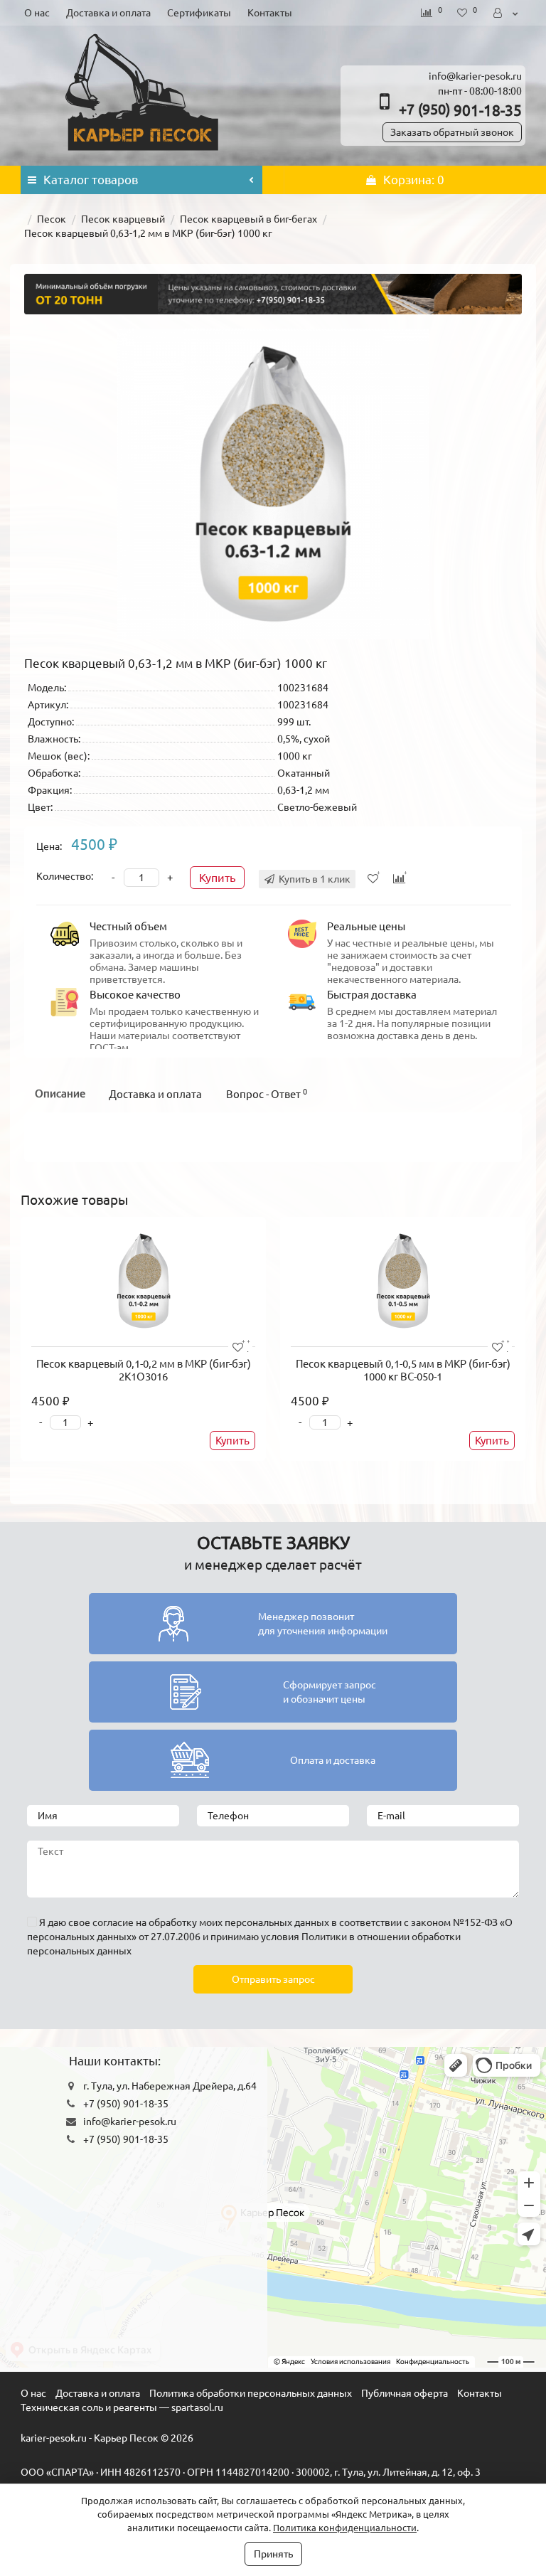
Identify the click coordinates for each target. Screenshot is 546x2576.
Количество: (65, 876)
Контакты (270, 13)
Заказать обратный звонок (452, 132)
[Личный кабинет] (507, 13)
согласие (113, 1922)
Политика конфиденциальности (345, 2528)
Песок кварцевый (123, 219)
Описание (60, 1093)
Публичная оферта (405, 2393)
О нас (37, 13)
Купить (217, 878)
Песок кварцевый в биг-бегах (248, 219)
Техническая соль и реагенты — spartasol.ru (122, 2407)
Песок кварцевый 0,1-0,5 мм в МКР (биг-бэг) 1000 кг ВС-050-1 (403, 1370)
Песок (52, 219)
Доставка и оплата (108, 13)
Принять (273, 2554)
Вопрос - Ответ (267, 1094)
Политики (324, 1937)
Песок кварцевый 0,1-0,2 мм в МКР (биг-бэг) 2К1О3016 (144, 1370)
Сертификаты (199, 13)
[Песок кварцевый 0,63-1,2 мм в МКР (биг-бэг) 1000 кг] (273, 484)
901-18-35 (460, 110)
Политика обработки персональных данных (251, 2393)
